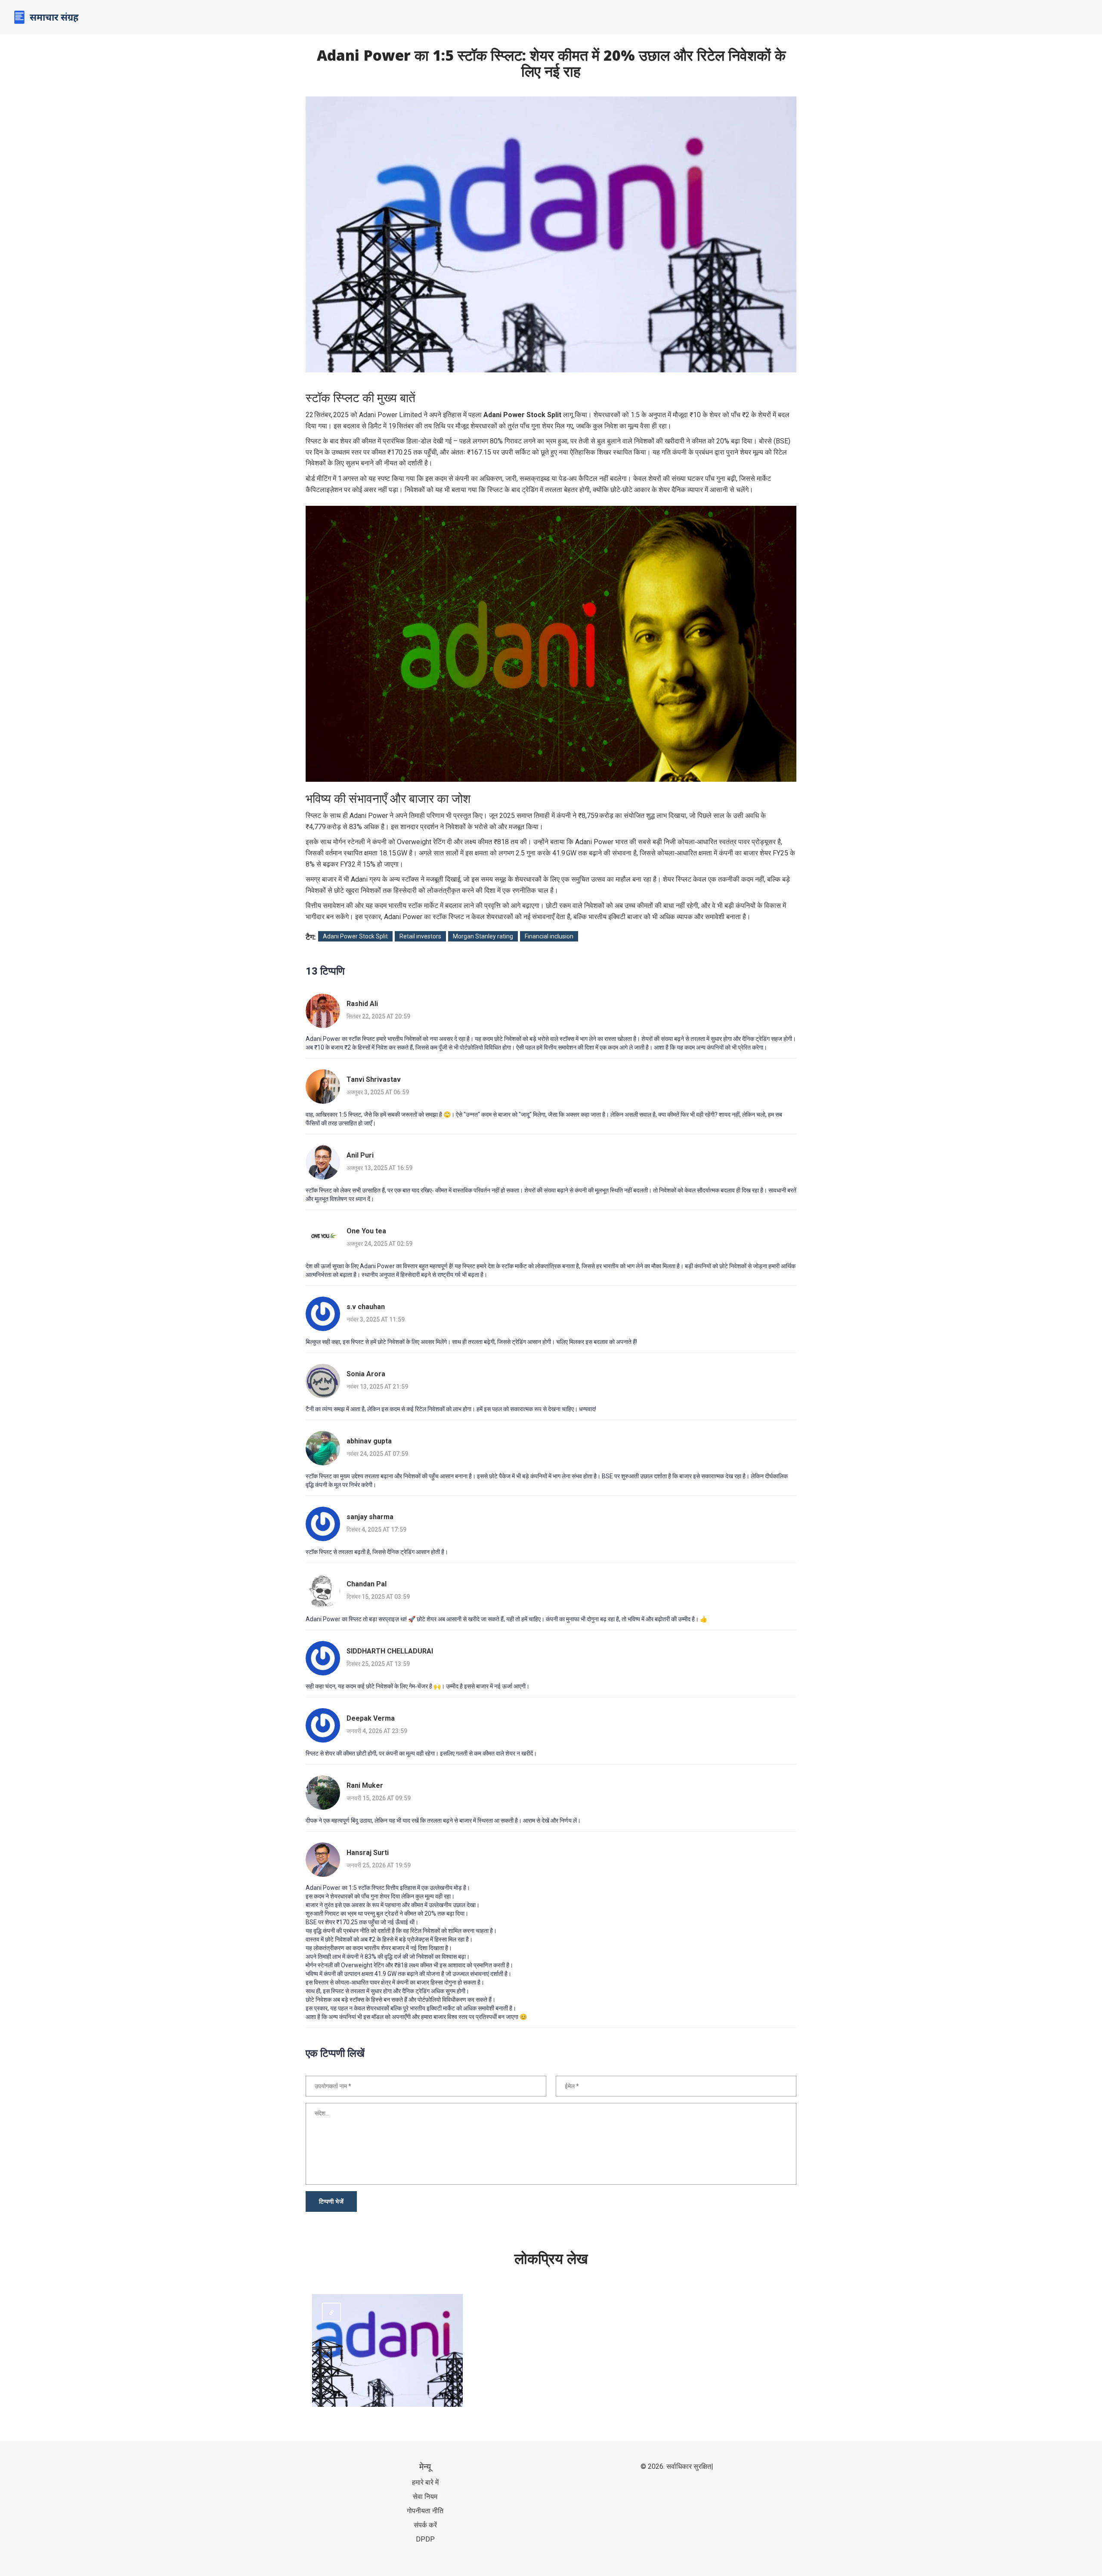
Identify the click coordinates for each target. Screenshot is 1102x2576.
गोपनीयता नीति (425, 2511)
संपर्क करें (425, 2525)
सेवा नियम (425, 2497)
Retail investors (420, 936)
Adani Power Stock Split (355, 936)
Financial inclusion (549, 936)
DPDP (425, 2539)
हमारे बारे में (425, 2482)
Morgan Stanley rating (483, 936)
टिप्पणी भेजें (331, 2201)
